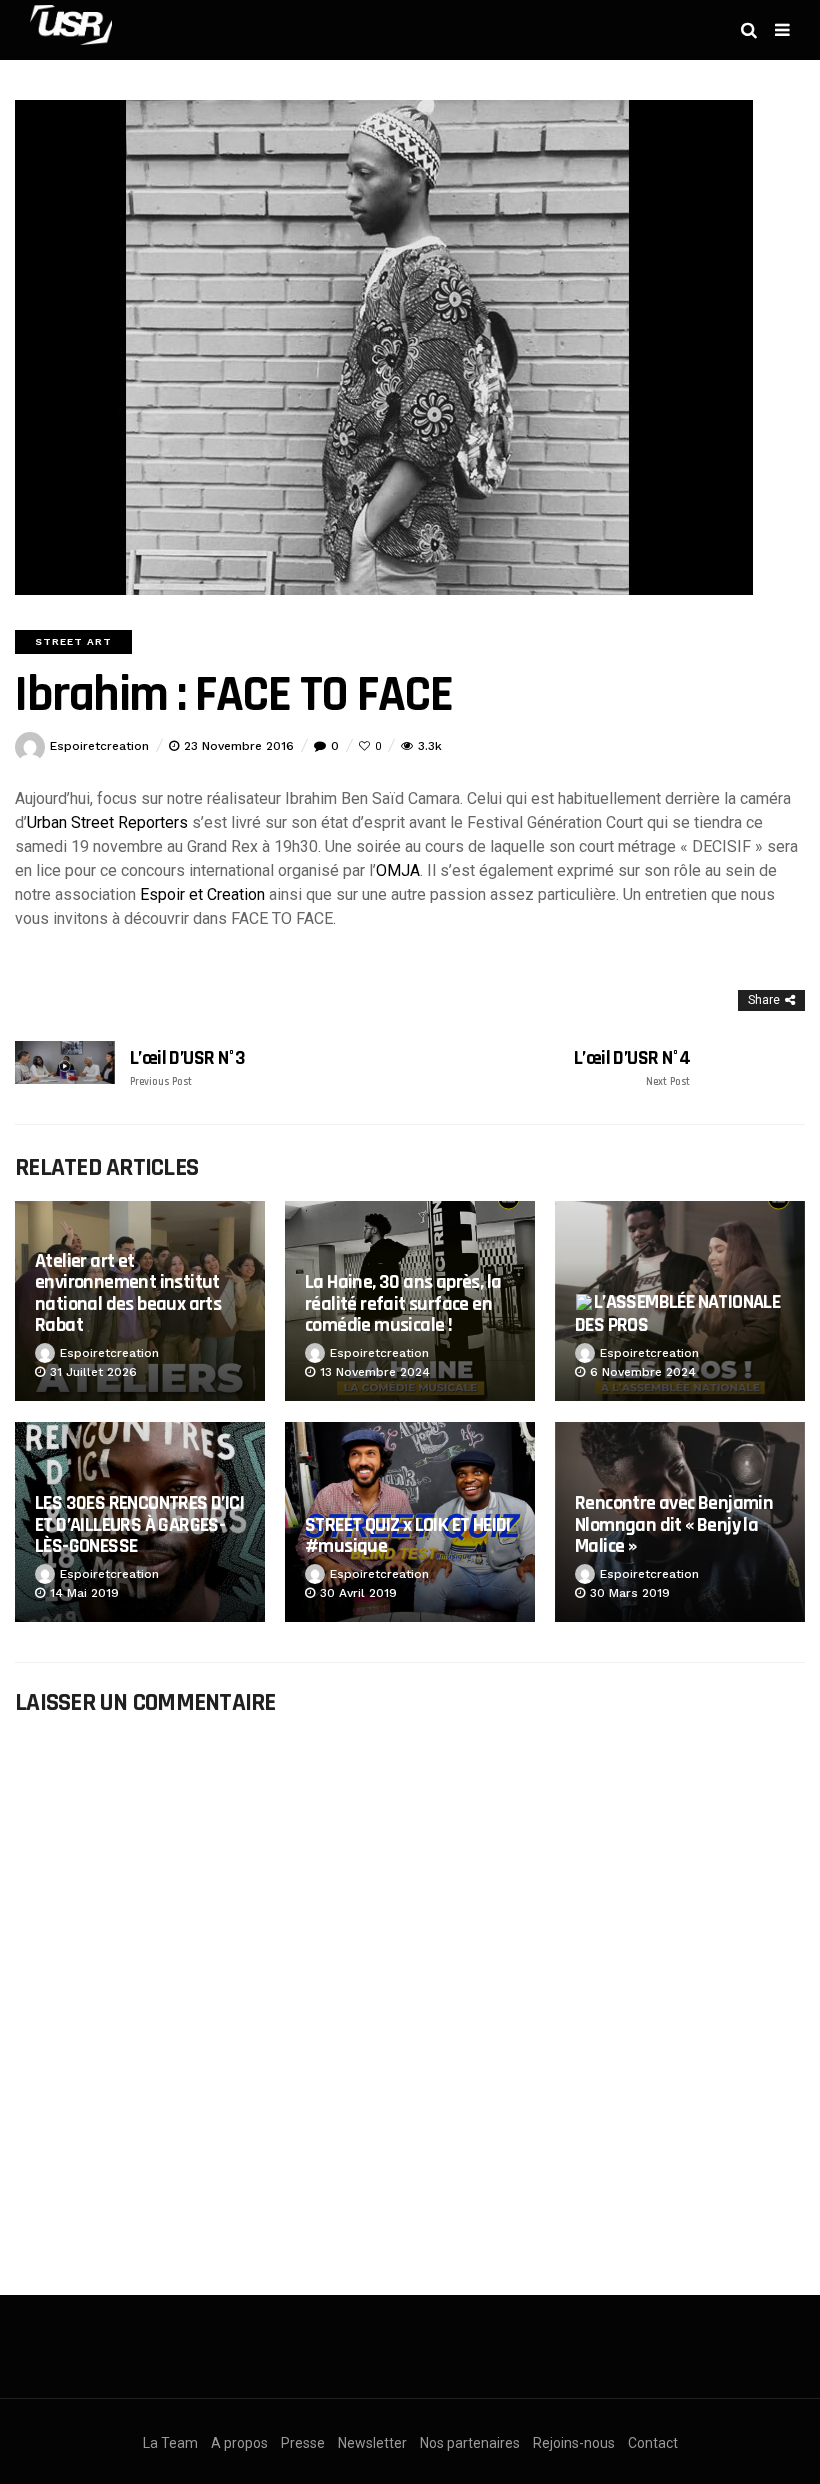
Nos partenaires (470, 2443)
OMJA (398, 870)
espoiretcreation (99, 746)
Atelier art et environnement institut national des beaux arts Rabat (128, 1293)
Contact (653, 2443)
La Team (170, 2443)
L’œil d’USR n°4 (632, 1067)
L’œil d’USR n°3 (187, 1067)
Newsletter (372, 2443)
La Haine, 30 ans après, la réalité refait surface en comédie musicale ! (403, 1303)
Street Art (73, 641)
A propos (239, 2443)
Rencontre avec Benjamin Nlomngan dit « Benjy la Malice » (674, 1524)
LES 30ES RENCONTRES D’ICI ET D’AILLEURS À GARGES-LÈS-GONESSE (139, 1524)
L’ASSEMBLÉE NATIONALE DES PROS (677, 1313)
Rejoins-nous (574, 2443)
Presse (303, 2443)
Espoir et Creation (202, 894)
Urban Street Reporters (107, 822)
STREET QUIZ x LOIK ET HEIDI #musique (408, 1535)
